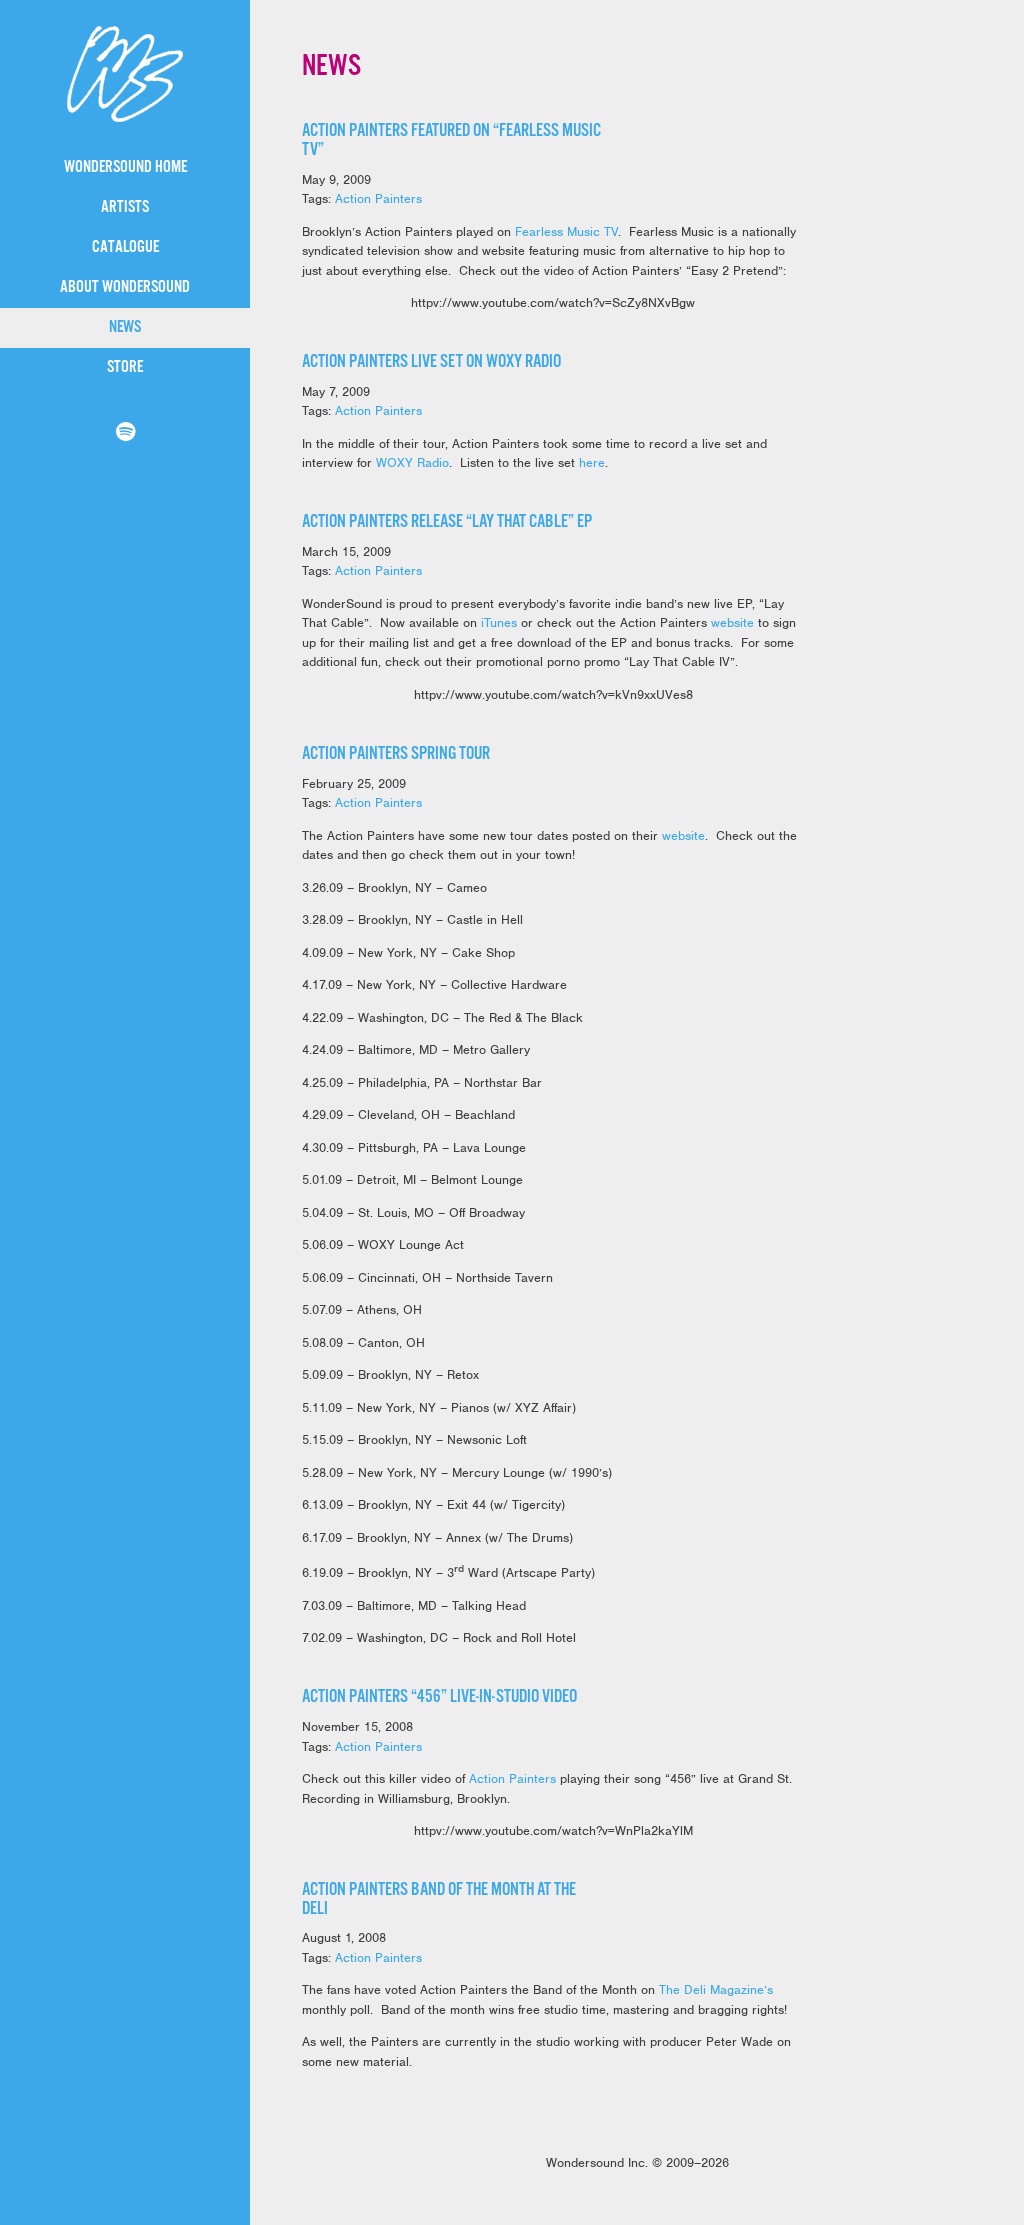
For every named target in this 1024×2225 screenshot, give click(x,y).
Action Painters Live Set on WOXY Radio (431, 362)
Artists (125, 207)
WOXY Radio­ (412, 462)
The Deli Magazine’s (716, 1989)
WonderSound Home (125, 167)
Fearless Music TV (566, 231)
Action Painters (378, 198)
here (592, 462)
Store (125, 367)
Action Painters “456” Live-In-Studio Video (439, 1697)
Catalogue (125, 247)
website (734, 622)
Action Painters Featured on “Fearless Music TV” (451, 140)
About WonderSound (125, 287)
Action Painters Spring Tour (396, 754)
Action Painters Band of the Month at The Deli (439, 1899)
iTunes (499, 622)
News (125, 327)
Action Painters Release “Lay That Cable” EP (447, 522)
